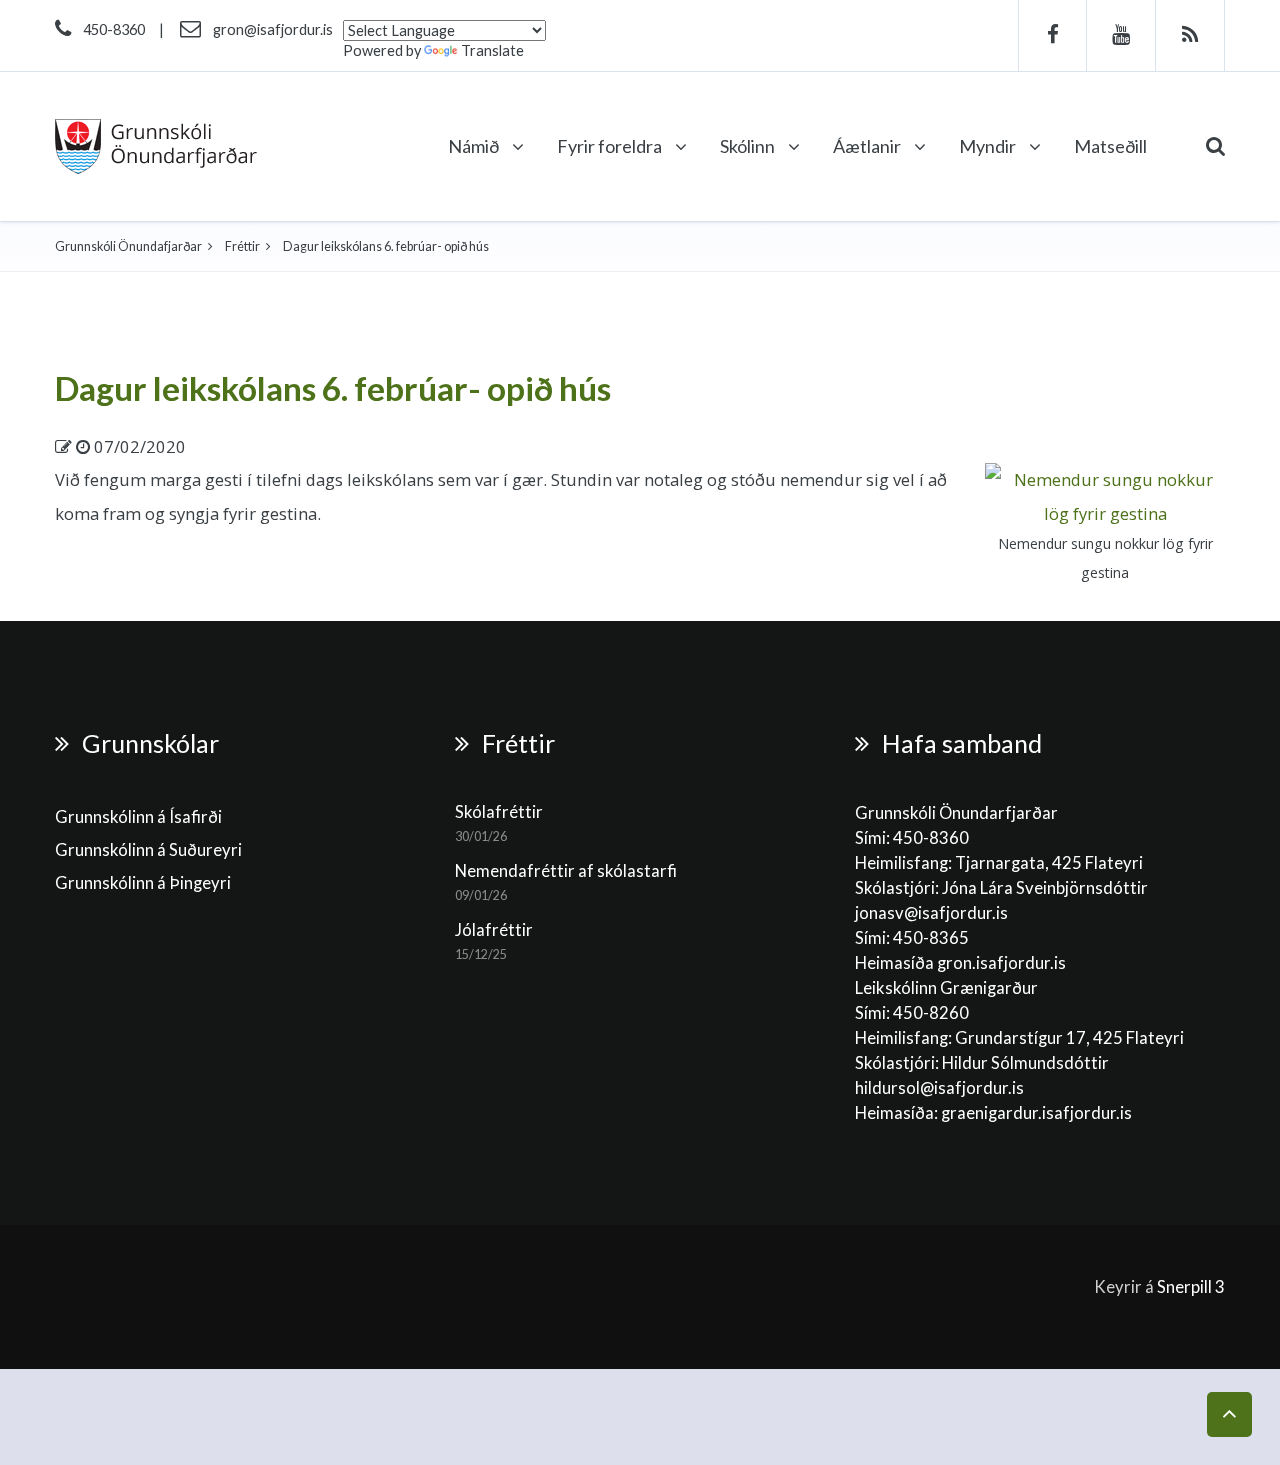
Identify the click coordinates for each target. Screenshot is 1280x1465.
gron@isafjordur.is (273, 29)
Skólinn (749, 146)
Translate (492, 50)
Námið (475, 146)
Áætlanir (868, 146)
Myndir (989, 146)
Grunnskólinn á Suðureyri (148, 850)
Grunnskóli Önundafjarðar (128, 246)
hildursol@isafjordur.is (939, 1088)
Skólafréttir (499, 812)
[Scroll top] (1229, 1414)
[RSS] (1190, 35)
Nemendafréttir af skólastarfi (566, 871)
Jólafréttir (494, 930)
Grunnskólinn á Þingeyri (143, 883)
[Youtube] (1121, 35)
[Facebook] (1052, 35)
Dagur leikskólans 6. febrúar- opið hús (333, 388)
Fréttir (242, 246)
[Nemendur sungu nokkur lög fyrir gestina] (1105, 494)
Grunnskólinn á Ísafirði (138, 817)
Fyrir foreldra (611, 146)
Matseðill (1110, 146)
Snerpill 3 (1191, 1287)
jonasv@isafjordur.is (931, 913)
